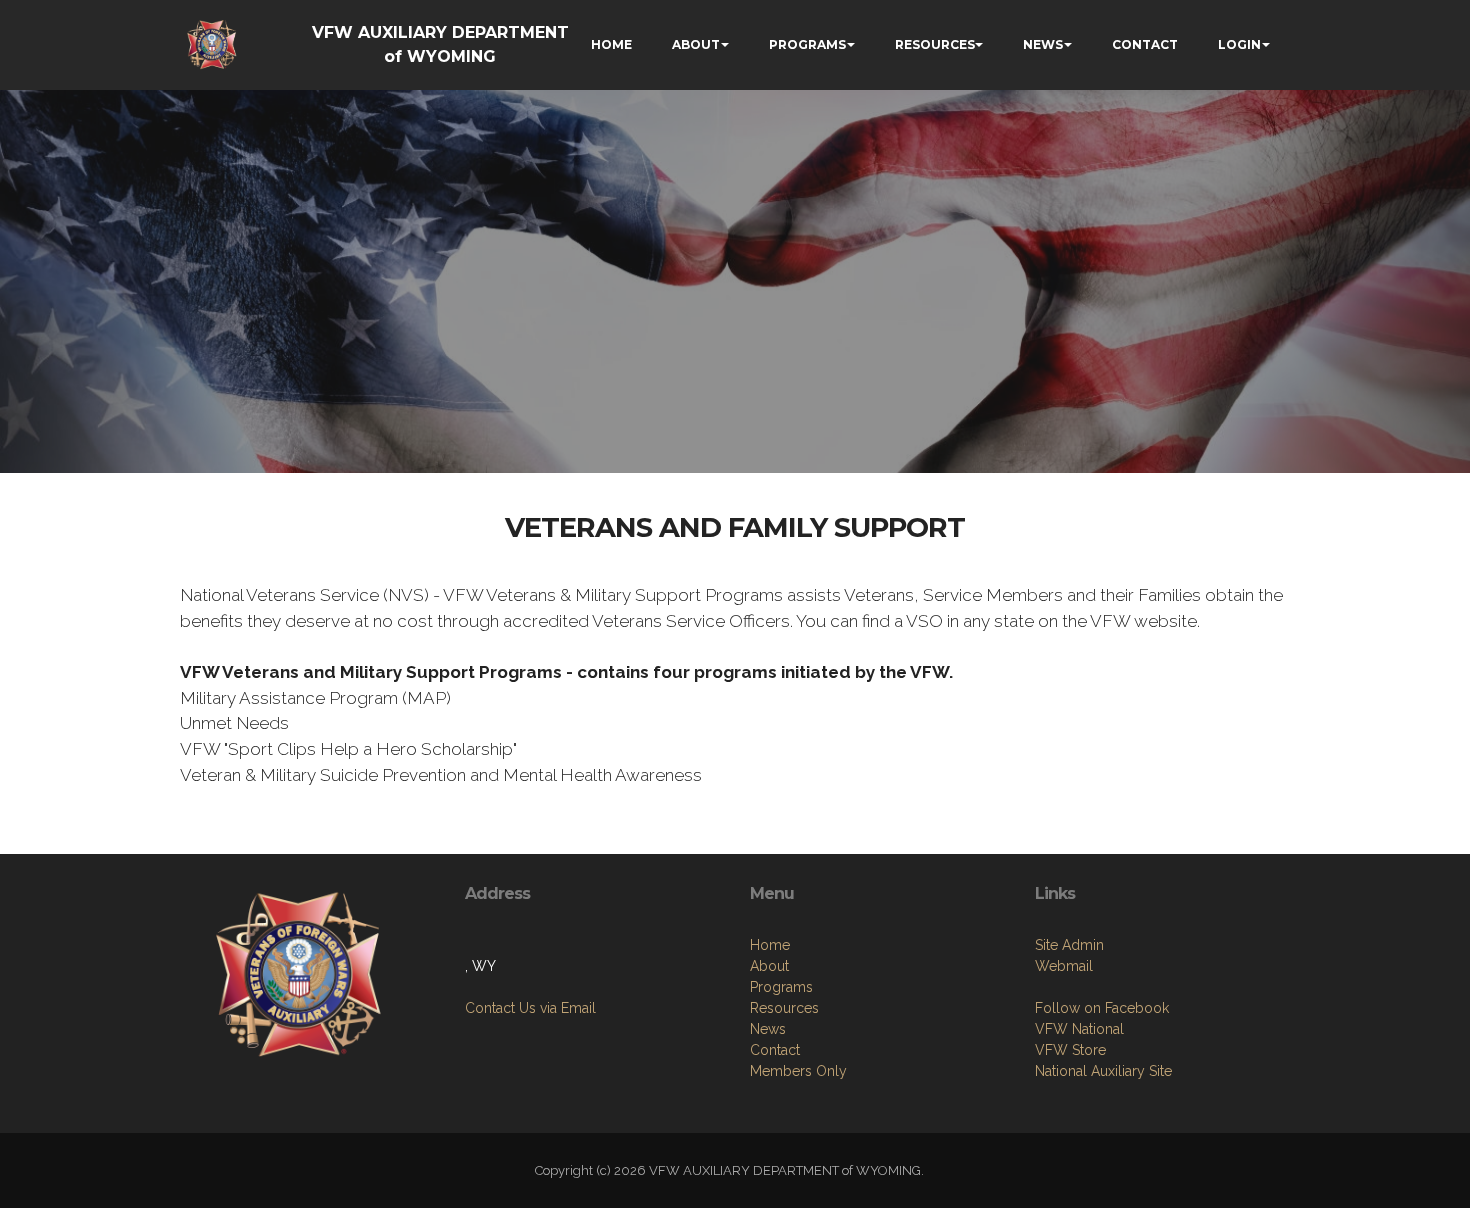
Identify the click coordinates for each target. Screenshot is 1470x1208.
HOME (611, 44)
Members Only (798, 1071)
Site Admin (1069, 945)
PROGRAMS (807, 44)
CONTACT (1145, 44)
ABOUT (696, 44)
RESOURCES (935, 44)
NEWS (1043, 44)
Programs (781, 987)
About (769, 966)
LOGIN (1239, 44)
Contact (775, 1050)
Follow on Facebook (1102, 1008)
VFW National (1079, 1029)
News (768, 1029)
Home (770, 945)
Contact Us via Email (530, 1008)
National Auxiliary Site (1103, 1071)
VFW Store (1070, 1050)
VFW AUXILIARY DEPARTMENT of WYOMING (440, 44)
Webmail (1064, 966)
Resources (784, 1008)
